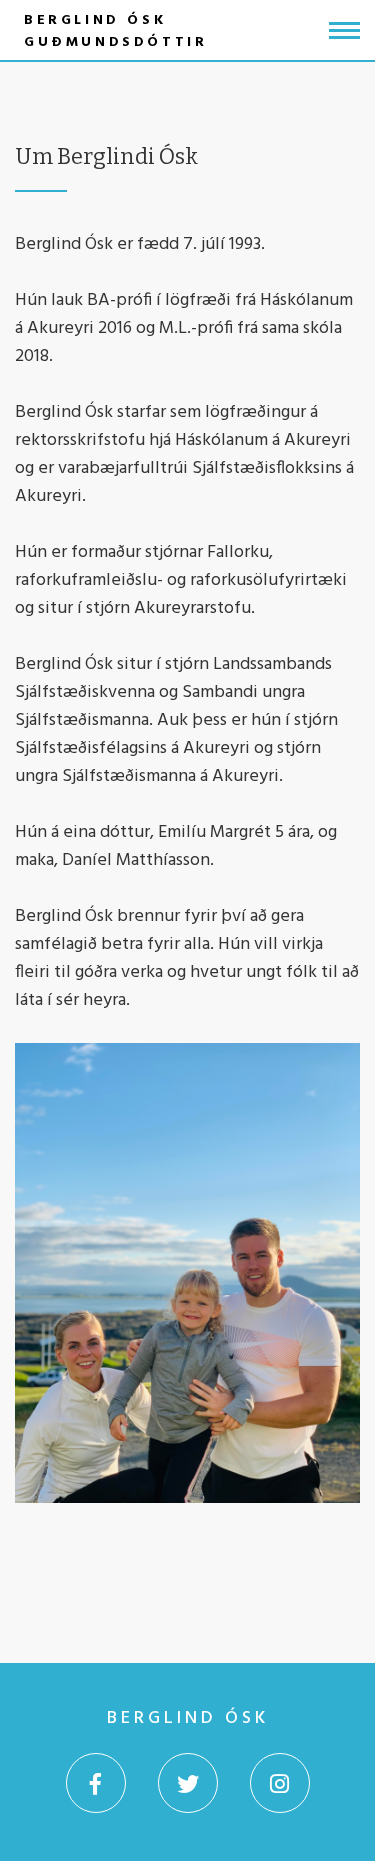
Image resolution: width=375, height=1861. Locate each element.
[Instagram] (280, 1783)
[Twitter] (188, 1783)
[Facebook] (96, 1783)
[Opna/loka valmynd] (344, 30)
